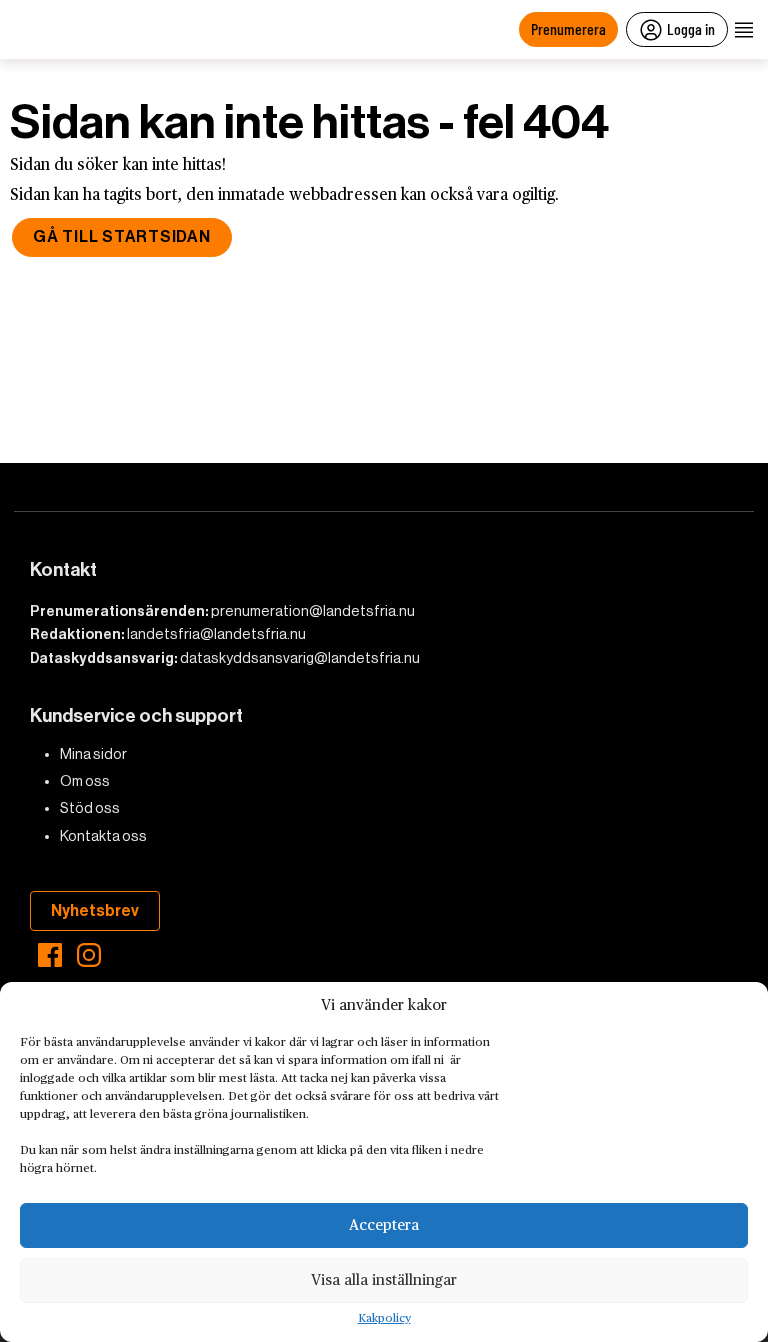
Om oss (85, 781)
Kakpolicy (384, 1319)
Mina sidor (93, 754)
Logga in (691, 28)
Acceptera (384, 1225)
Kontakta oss (103, 836)
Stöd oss (90, 808)
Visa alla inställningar (384, 1280)
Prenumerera (568, 28)
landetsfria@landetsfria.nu (216, 634)
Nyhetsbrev (95, 910)
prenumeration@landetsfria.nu (313, 611)
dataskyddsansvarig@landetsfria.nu (300, 658)
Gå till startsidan (122, 236)
